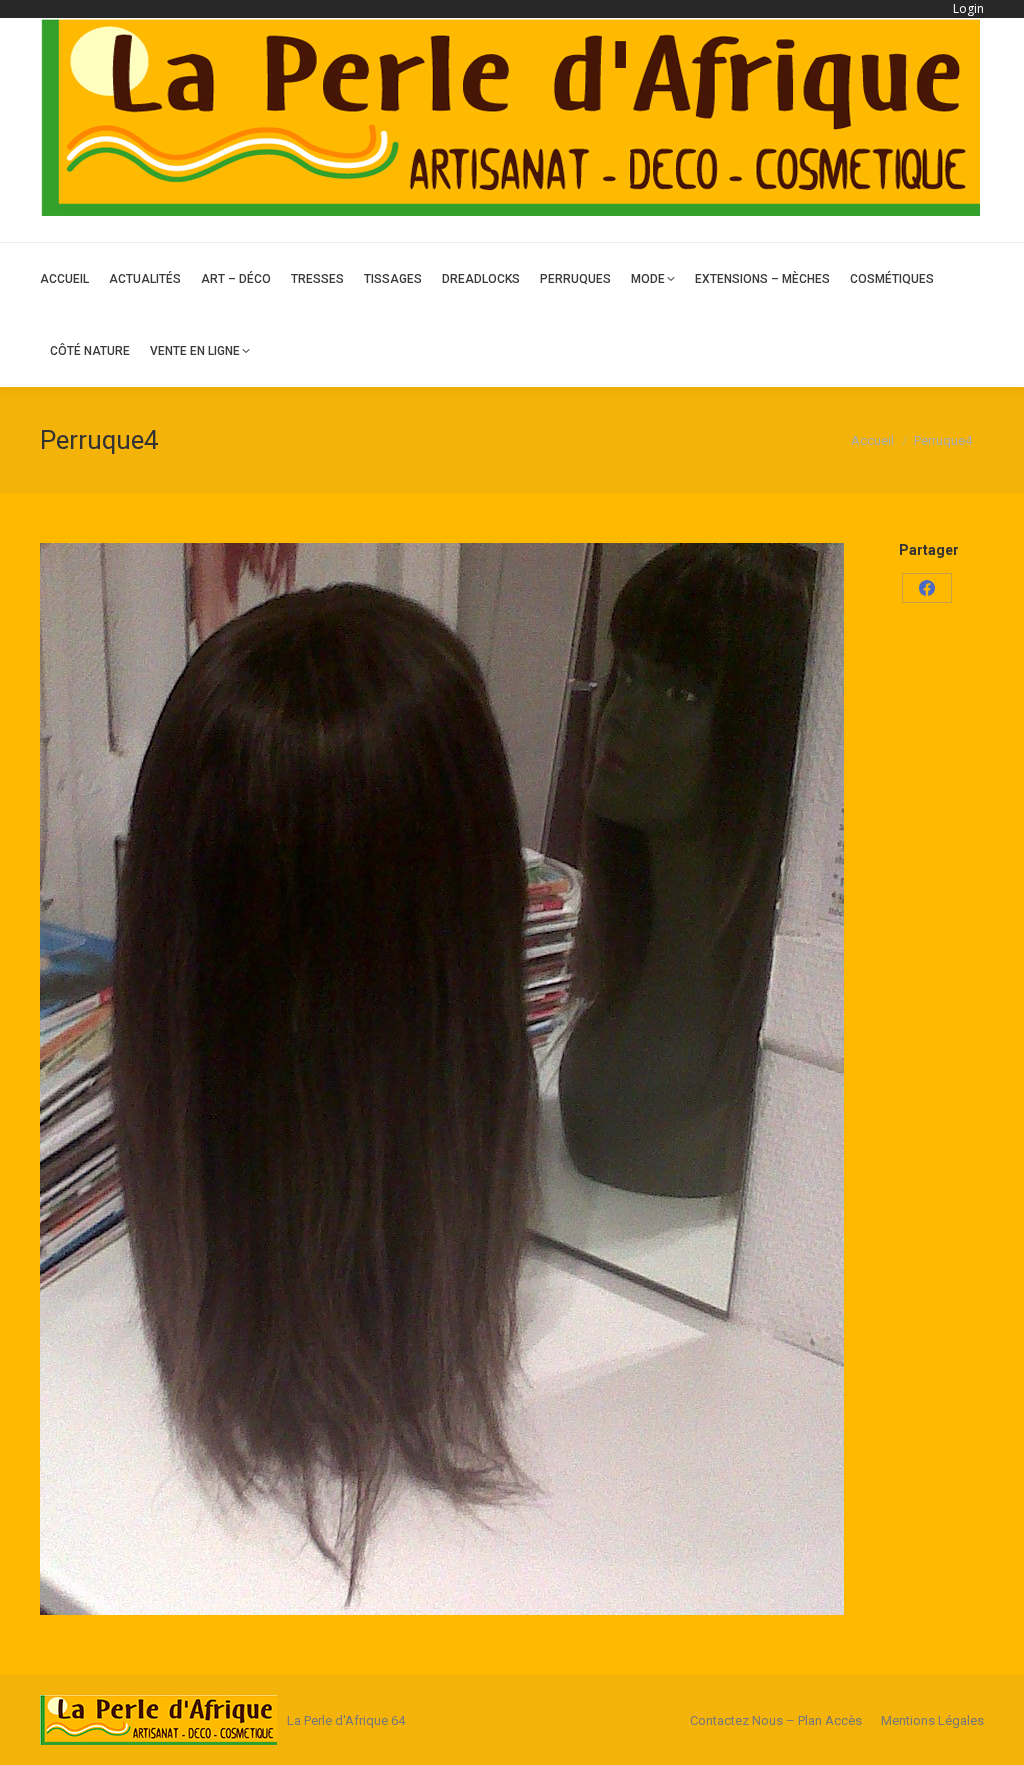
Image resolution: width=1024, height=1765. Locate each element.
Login (968, 8)
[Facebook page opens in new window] (971, 229)
